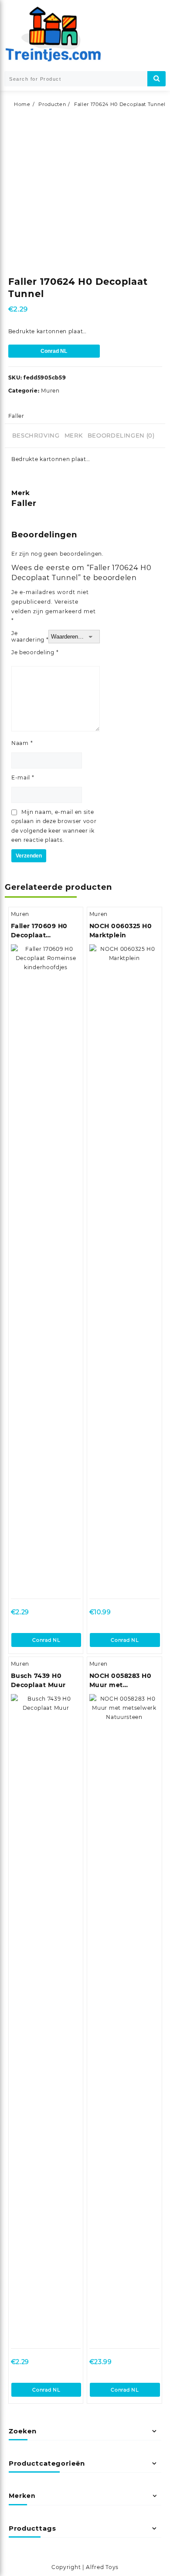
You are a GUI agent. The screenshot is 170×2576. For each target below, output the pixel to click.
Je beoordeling (35, 652)
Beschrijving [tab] (36, 435)
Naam (22, 743)
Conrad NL (54, 351)
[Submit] (156, 79)
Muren (50, 391)
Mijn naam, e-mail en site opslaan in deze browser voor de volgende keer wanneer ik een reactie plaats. (54, 826)
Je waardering (30, 636)
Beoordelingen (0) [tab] (121, 435)
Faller (16, 416)
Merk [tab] (74, 435)
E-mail (23, 777)
